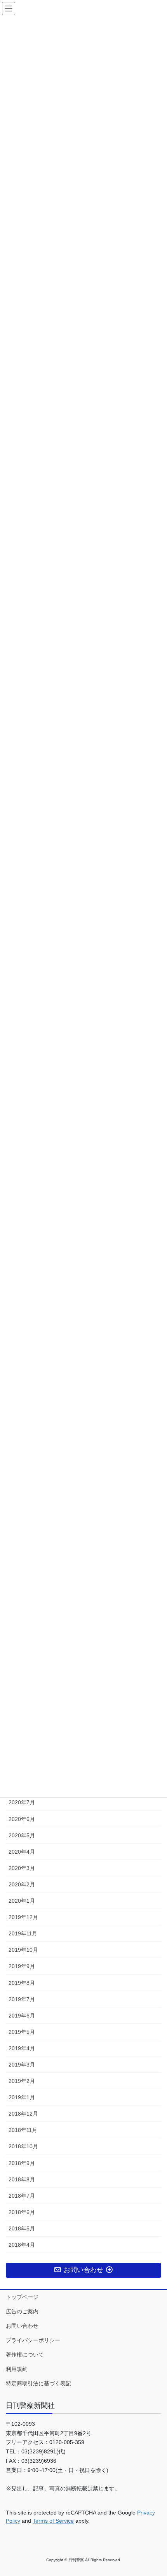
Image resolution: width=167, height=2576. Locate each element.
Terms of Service (53, 2521)
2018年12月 (23, 2114)
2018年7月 (22, 2196)
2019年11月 (23, 1933)
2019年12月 (23, 1917)
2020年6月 (22, 1819)
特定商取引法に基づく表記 (38, 2383)
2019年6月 (22, 2016)
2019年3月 (22, 2065)
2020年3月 (22, 1868)
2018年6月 (22, 2212)
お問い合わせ (22, 2326)
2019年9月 (22, 1966)
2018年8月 (22, 2179)
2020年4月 (22, 1852)
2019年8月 (22, 1983)
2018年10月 (23, 2146)
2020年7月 (22, 1802)
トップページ (22, 2297)
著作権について (25, 2355)
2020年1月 (22, 1901)
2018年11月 (23, 2130)
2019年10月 (23, 1950)
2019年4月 (22, 2048)
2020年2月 (22, 1884)
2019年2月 (22, 2081)
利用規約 (17, 2369)
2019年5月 (22, 2032)
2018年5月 (22, 2228)
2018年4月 (22, 2245)
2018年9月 (22, 2163)
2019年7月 (22, 1999)
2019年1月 (22, 2097)
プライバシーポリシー (33, 2340)
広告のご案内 (22, 2311)
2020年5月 (22, 1835)
